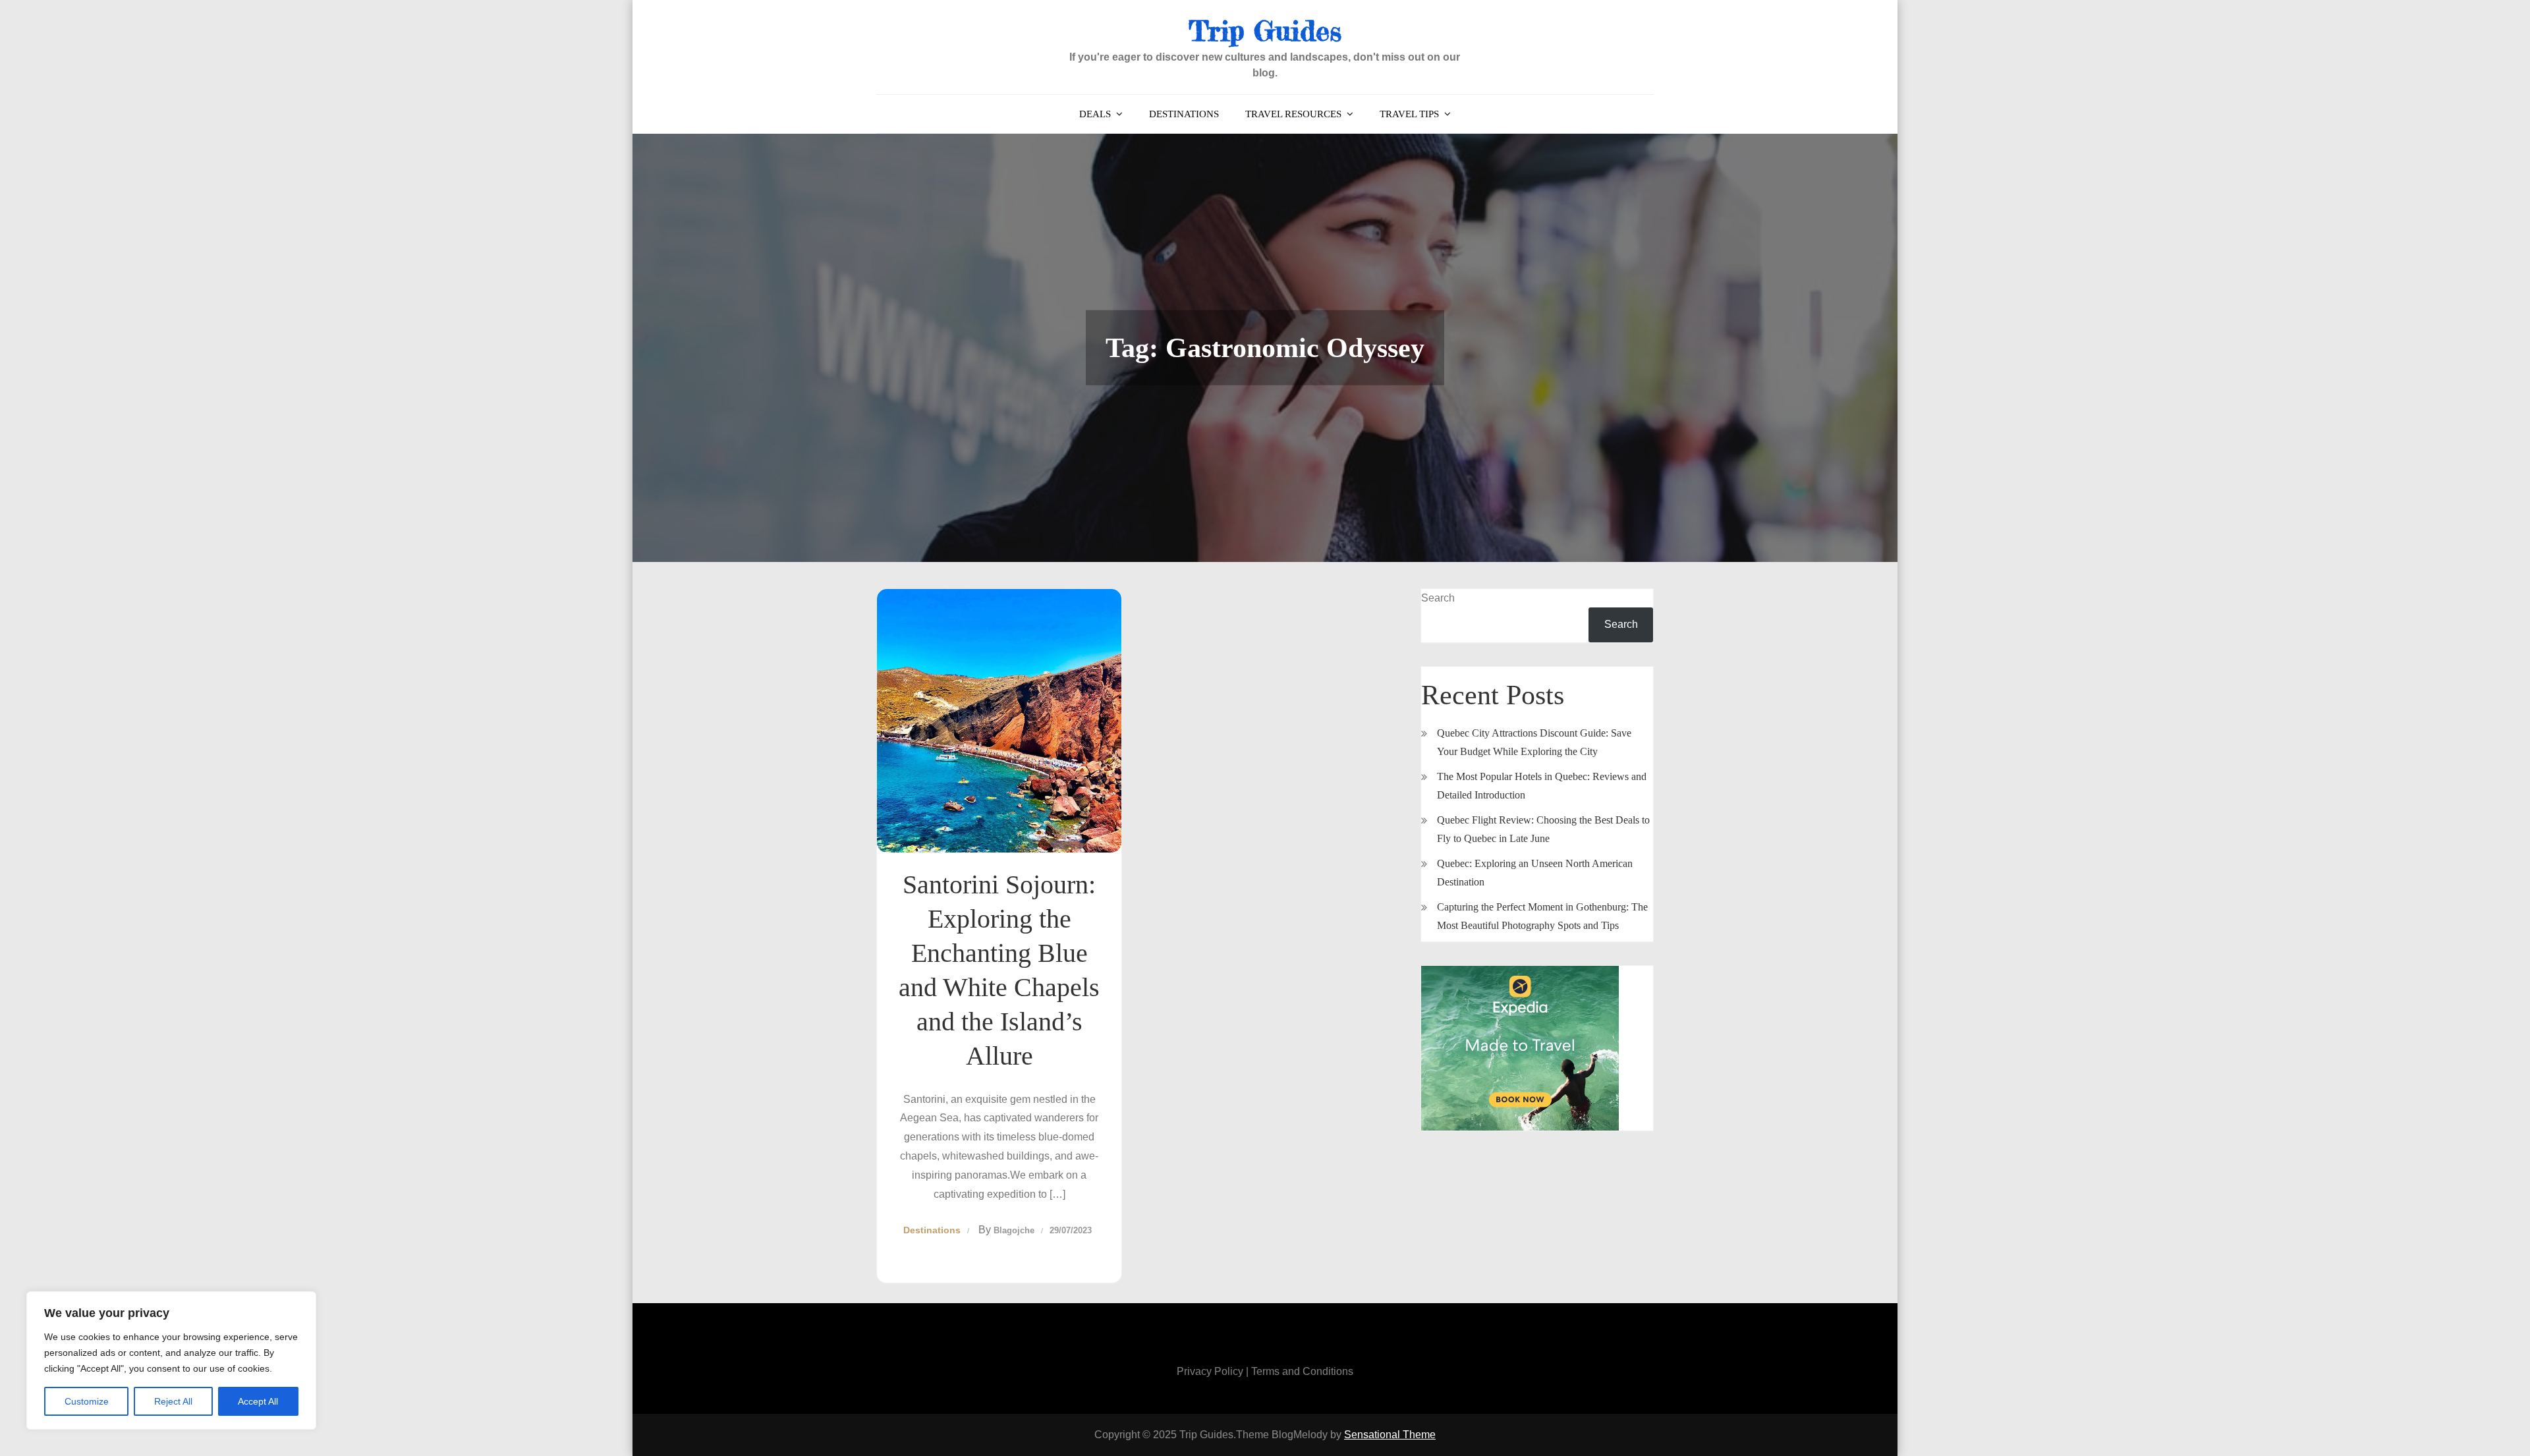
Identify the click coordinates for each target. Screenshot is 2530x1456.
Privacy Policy (1210, 1371)
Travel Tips (1409, 114)
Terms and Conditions (1302, 1371)
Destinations (1184, 114)
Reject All (173, 1401)
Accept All (258, 1401)
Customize (87, 1401)
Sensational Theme (1390, 1435)
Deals (1095, 114)
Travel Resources (1293, 114)
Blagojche (1014, 1230)
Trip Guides (1265, 31)
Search (1438, 598)
